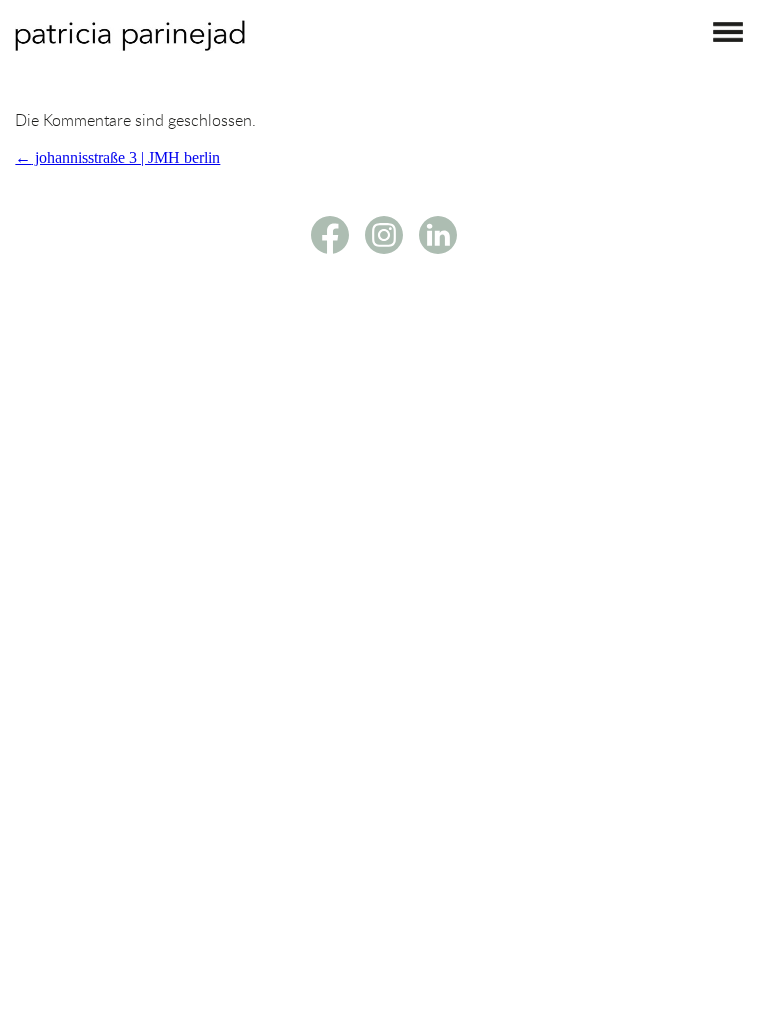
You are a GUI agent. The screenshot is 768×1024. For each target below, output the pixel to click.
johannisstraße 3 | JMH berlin (117, 157)
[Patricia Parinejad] (130, 45)
